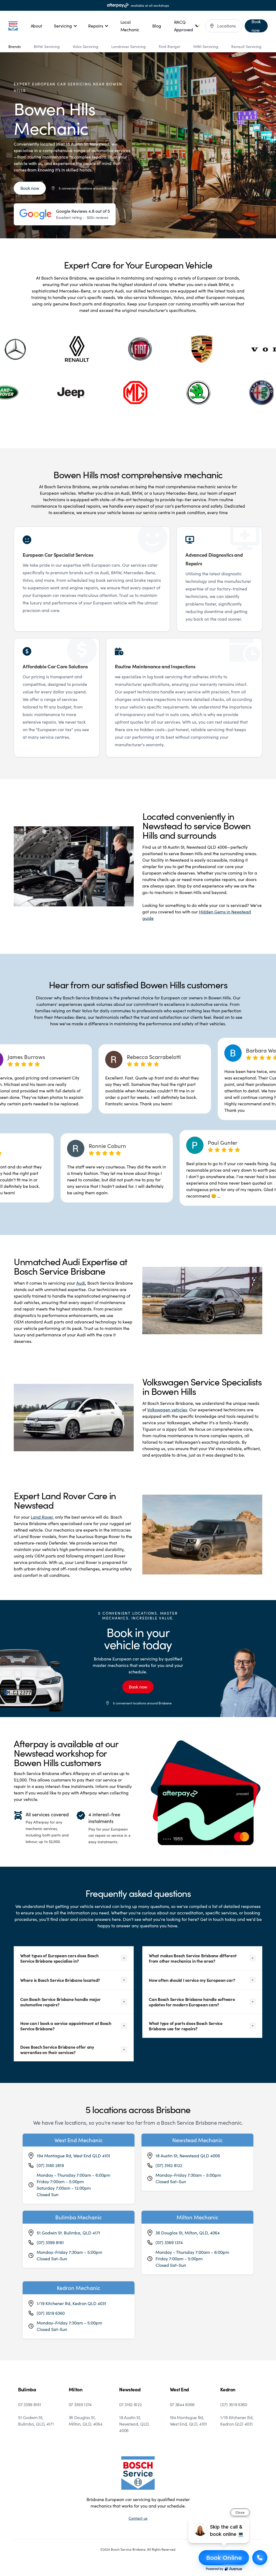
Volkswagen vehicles (167, 1410)
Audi (81, 1283)
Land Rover (42, 1517)
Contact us (138, 2518)
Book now (30, 188)
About (36, 26)
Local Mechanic (130, 26)
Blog (157, 26)
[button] (66, 26)
